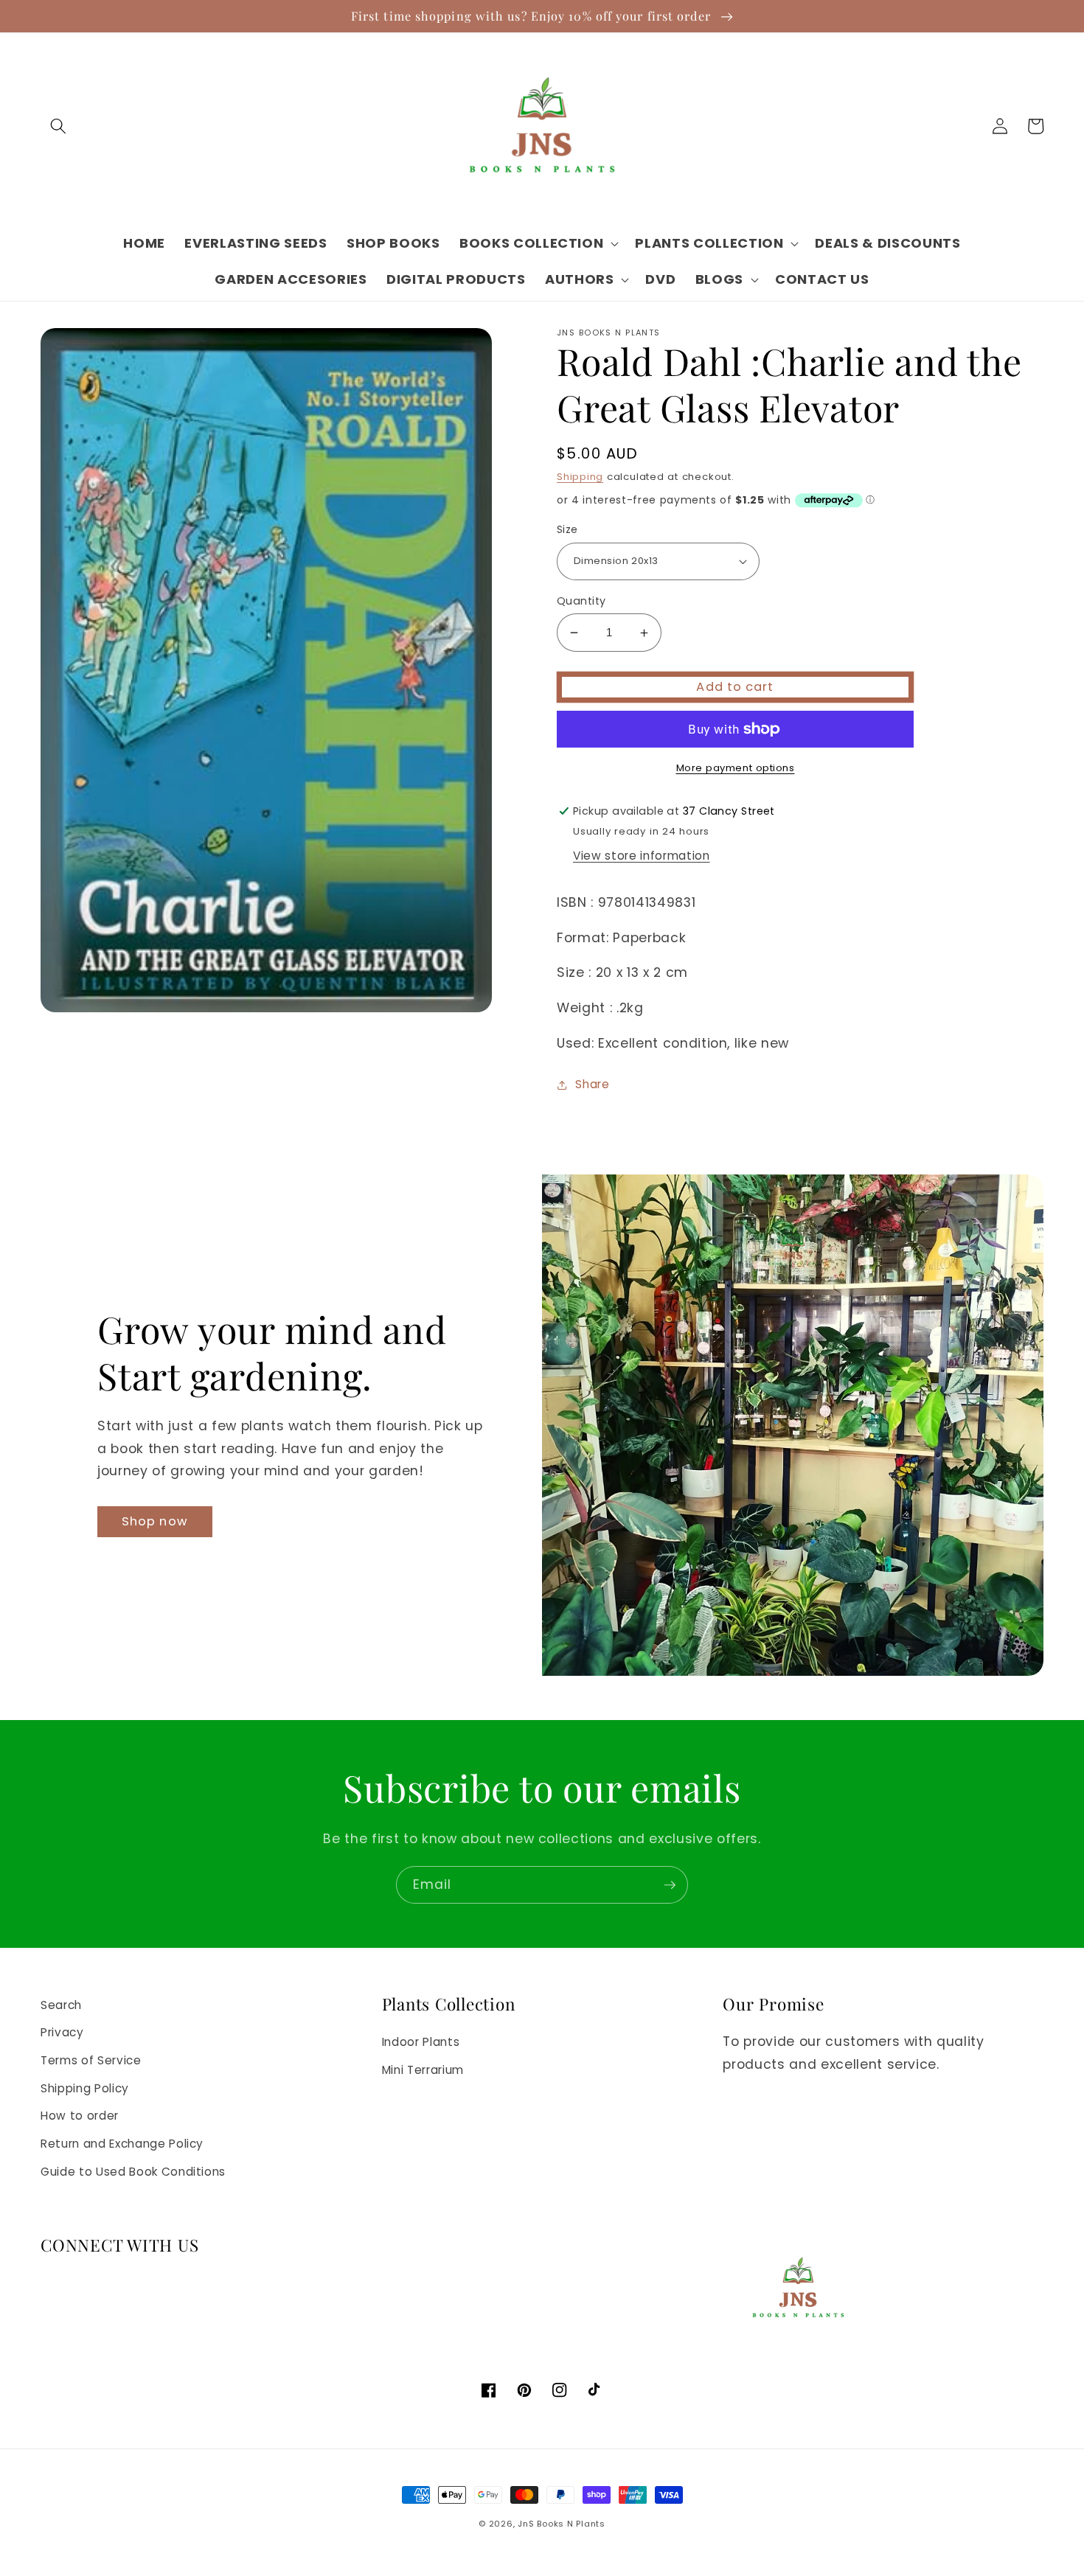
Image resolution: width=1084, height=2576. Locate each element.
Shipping (580, 477)
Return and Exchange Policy (122, 2144)
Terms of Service (91, 2060)
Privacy (62, 2032)
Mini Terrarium (423, 2070)
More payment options (736, 768)
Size (567, 529)
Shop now (155, 1521)
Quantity (581, 601)
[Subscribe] (670, 1885)
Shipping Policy (85, 2088)
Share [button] (592, 1084)
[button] (58, 126)
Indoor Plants (421, 2042)
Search (61, 2005)
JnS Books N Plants (562, 2524)
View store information (642, 856)
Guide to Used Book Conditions (133, 2172)
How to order (80, 2116)
